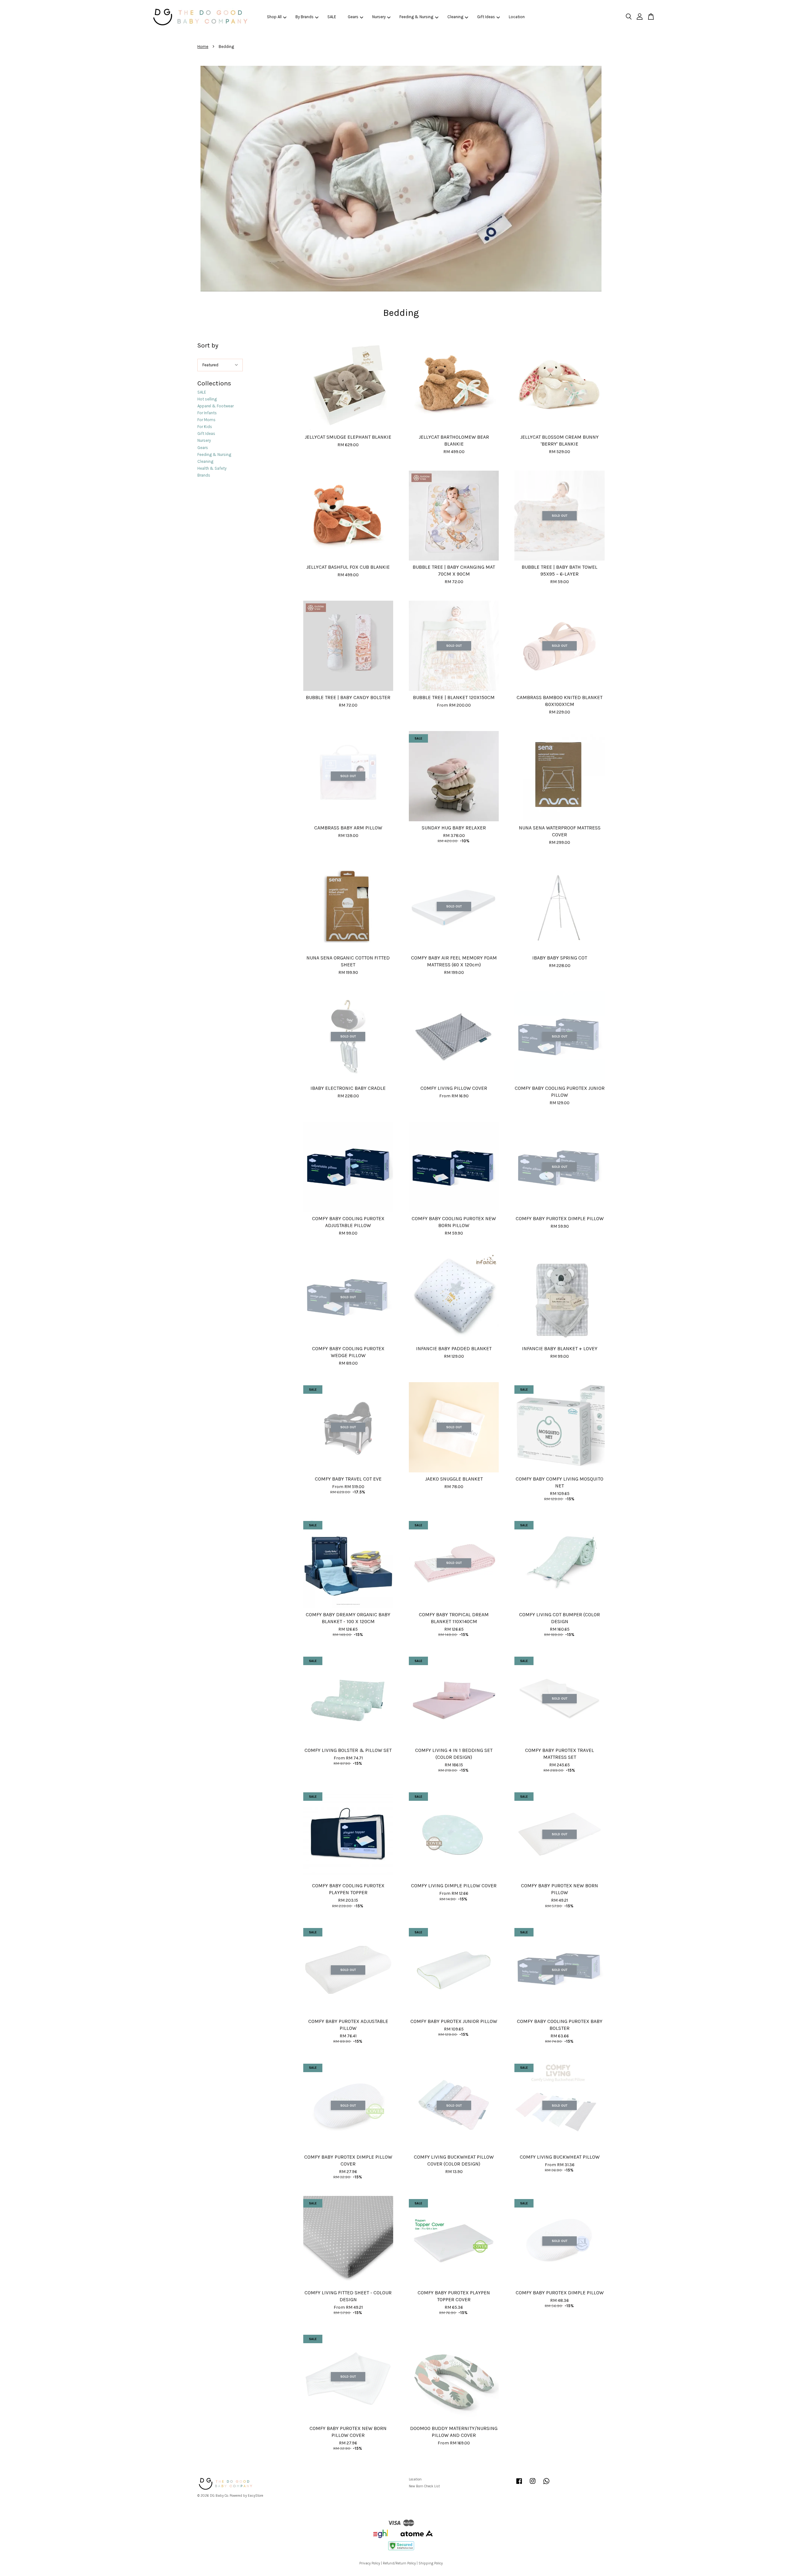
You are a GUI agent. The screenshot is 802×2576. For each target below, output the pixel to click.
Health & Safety (212, 468)
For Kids (205, 427)
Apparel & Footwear (216, 406)
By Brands (305, 17)
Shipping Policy (431, 2563)
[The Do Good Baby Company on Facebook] (519, 2484)
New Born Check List (424, 2486)
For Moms (206, 420)
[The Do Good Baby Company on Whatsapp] (546, 2484)
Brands (204, 475)
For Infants (207, 413)
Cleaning (455, 17)
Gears (353, 17)
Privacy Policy (370, 2563)
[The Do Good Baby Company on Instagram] (533, 2484)
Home (203, 47)
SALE (332, 17)
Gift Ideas (486, 17)
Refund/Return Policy (399, 2563)
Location (517, 17)
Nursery (379, 17)
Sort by (208, 345)
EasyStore (255, 2496)
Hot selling (207, 399)
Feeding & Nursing (416, 17)
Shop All (274, 17)
